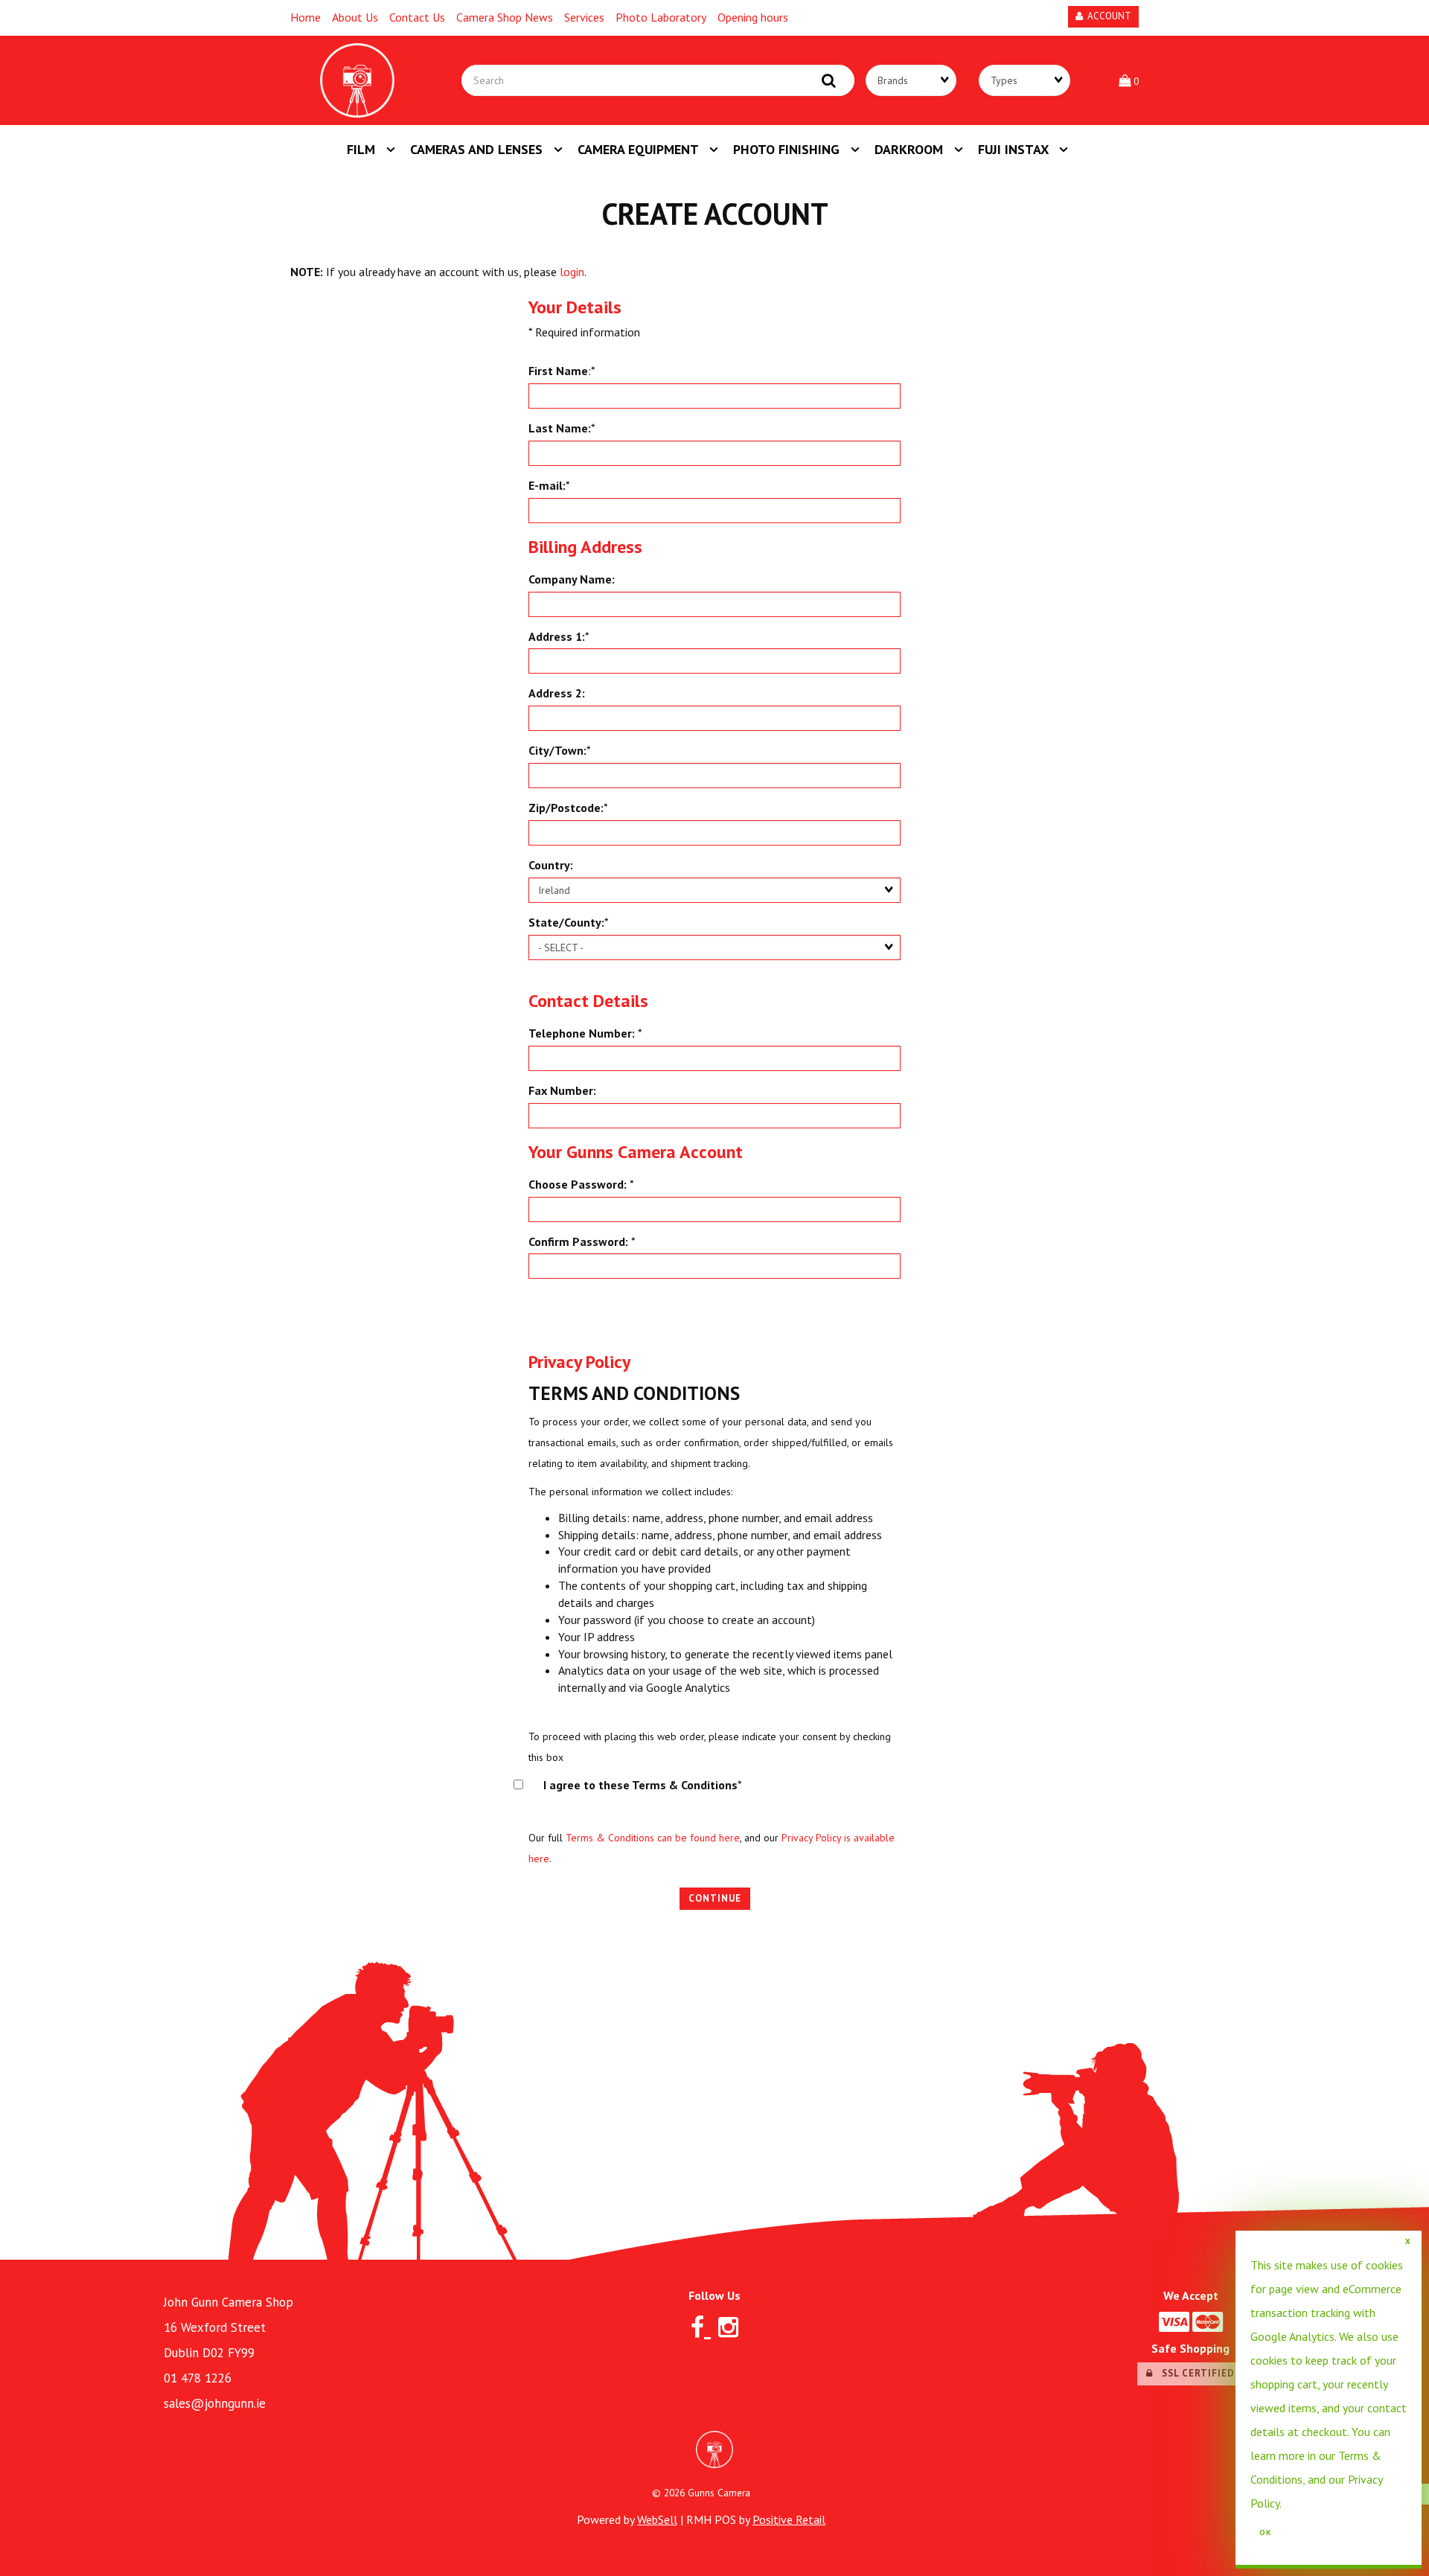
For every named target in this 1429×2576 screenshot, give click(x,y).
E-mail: (547, 485)
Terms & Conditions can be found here (653, 1838)
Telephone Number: (582, 1033)
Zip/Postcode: (566, 808)
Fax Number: (562, 1090)
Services (584, 17)
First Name (558, 371)
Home (306, 17)
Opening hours (753, 17)
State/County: (566, 922)
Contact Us (417, 17)
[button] (1129, 80)
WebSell (657, 2519)
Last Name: (560, 428)
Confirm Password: (578, 1241)
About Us (355, 17)
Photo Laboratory (661, 17)
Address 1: (557, 636)
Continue (715, 1898)
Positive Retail (789, 2519)
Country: (551, 865)
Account (1107, 16)
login (572, 272)
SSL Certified (1194, 2373)
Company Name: (572, 579)
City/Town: (557, 750)
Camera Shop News (505, 17)
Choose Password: (578, 1184)
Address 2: (557, 693)
